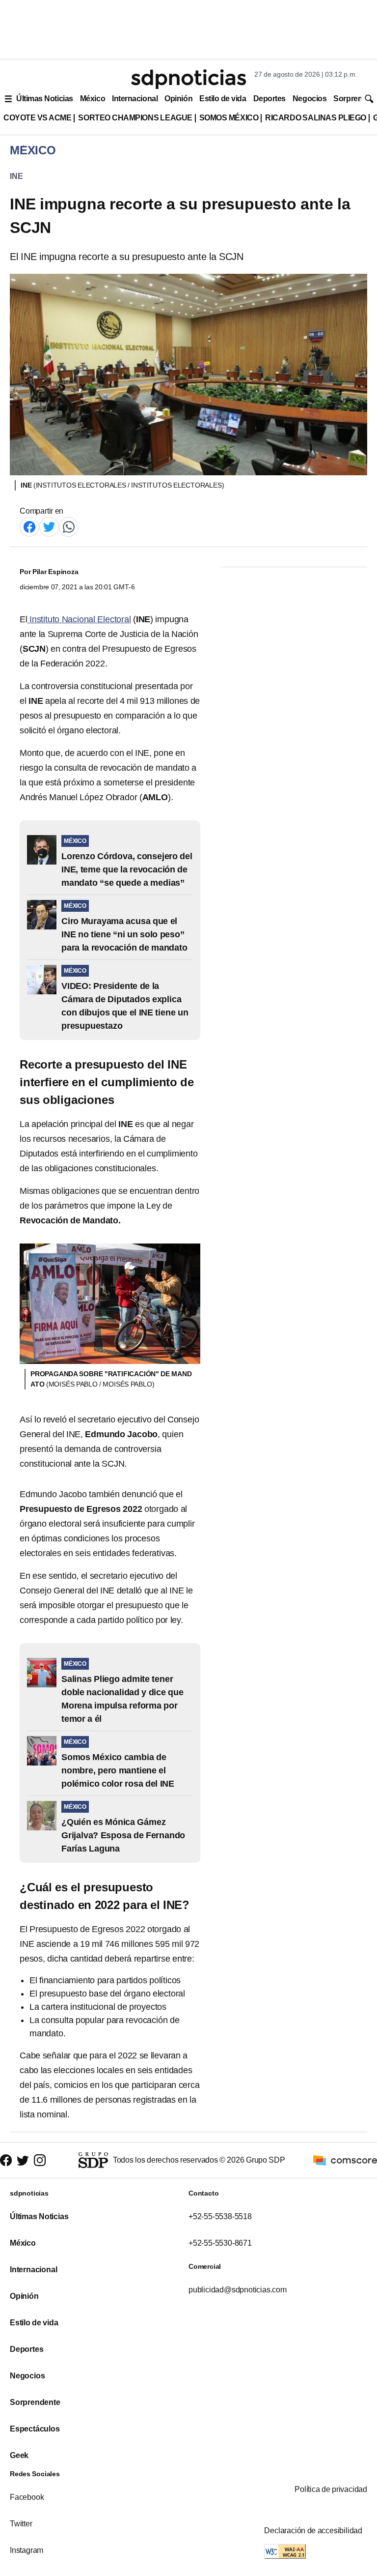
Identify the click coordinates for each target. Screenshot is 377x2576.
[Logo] (188, 79)
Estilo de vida (223, 99)
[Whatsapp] (69, 526)
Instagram (27, 2550)
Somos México (229, 118)
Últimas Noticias (45, 99)
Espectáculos (35, 2429)
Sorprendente (35, 2402)
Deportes (269, 99)
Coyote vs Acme (37, 118)
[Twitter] (49, 526)
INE (16, 176)
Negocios (310, 99)
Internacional (135, 99)
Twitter (21, 2524)
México (93, 99)
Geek (19, 2455)
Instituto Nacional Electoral (79, 619)
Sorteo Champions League (135, 118)
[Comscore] (345, 2159)
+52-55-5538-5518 (220, 2216)
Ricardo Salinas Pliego (316, 118)
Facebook (27, 2497)
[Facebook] (29, 526)
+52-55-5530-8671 (220, 2243)
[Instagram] (40, 2160)
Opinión (178, 99)
